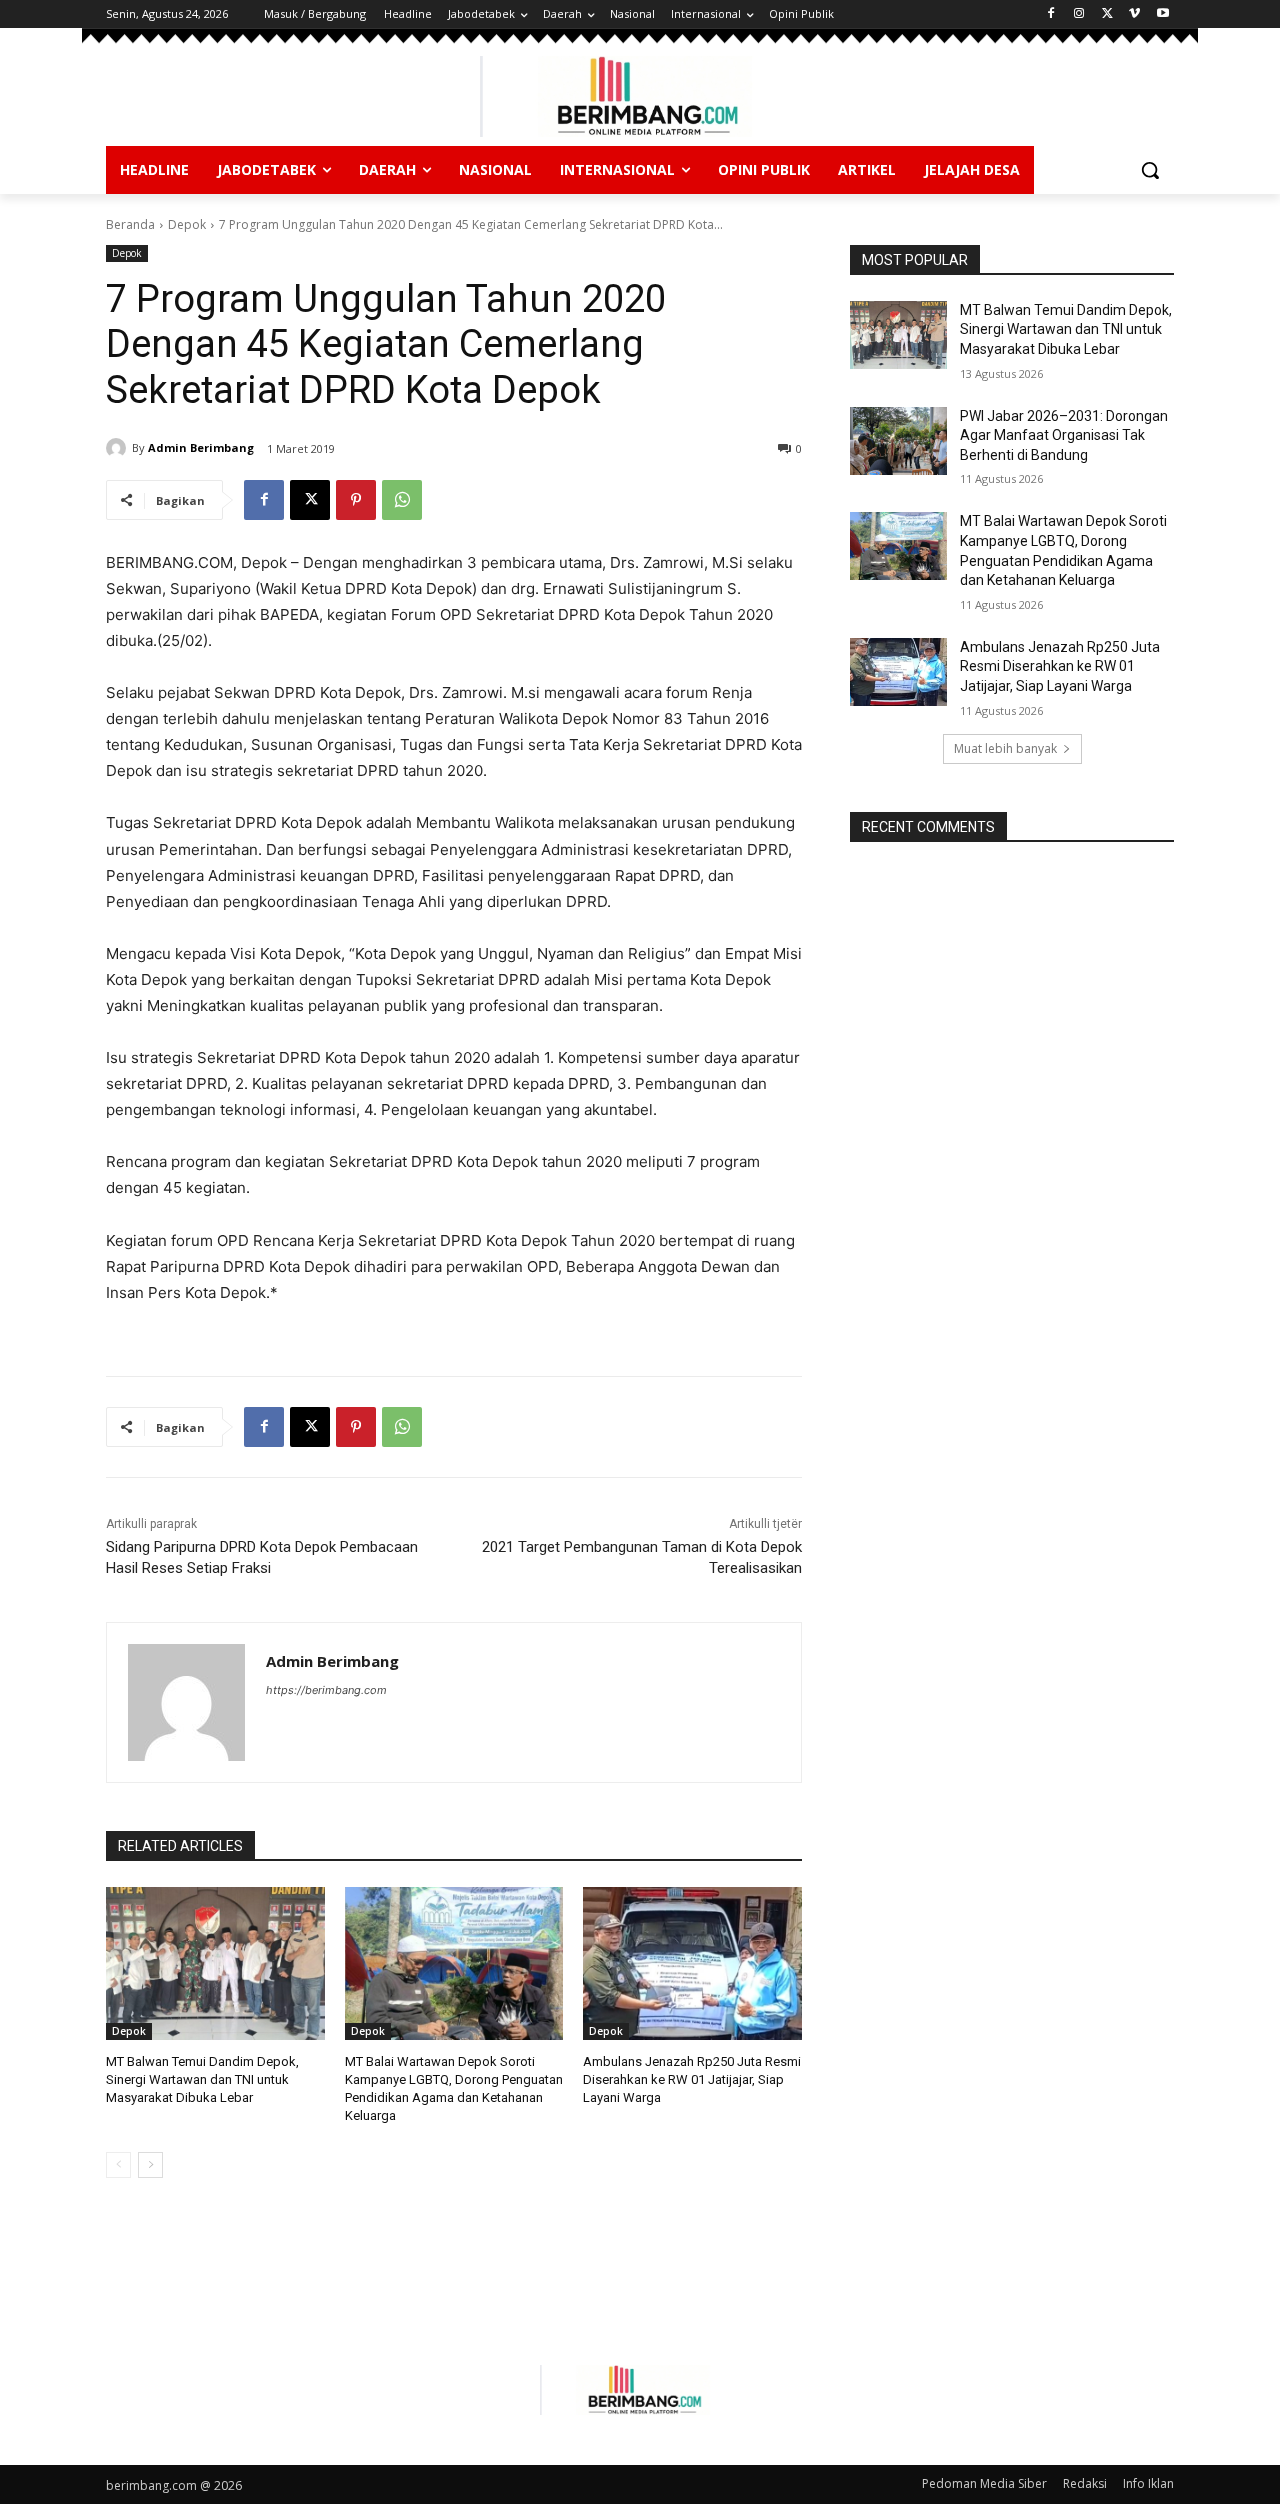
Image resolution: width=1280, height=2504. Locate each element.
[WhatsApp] (402, 500)
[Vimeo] (1134, 14)
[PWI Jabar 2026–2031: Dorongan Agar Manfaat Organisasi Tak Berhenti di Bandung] (898, 441)
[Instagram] (1079, 14)
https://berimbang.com (326, 1690)
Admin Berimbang (201, 447)
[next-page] (150, 2165)
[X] (1107, 14)
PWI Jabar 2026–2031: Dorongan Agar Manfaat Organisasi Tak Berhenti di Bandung (1064, 435)
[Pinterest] (356, 500)
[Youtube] (1162, 14)
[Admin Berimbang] (119, 448)
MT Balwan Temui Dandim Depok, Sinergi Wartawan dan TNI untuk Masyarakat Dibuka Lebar (202, 2079)
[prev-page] (118, 2165)
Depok (187, 224)
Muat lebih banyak (1005, 748)
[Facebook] (1051, 14)
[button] (1150, 170)
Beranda (130, 224)
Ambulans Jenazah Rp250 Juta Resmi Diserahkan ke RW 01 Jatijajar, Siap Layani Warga (692, 2079)
